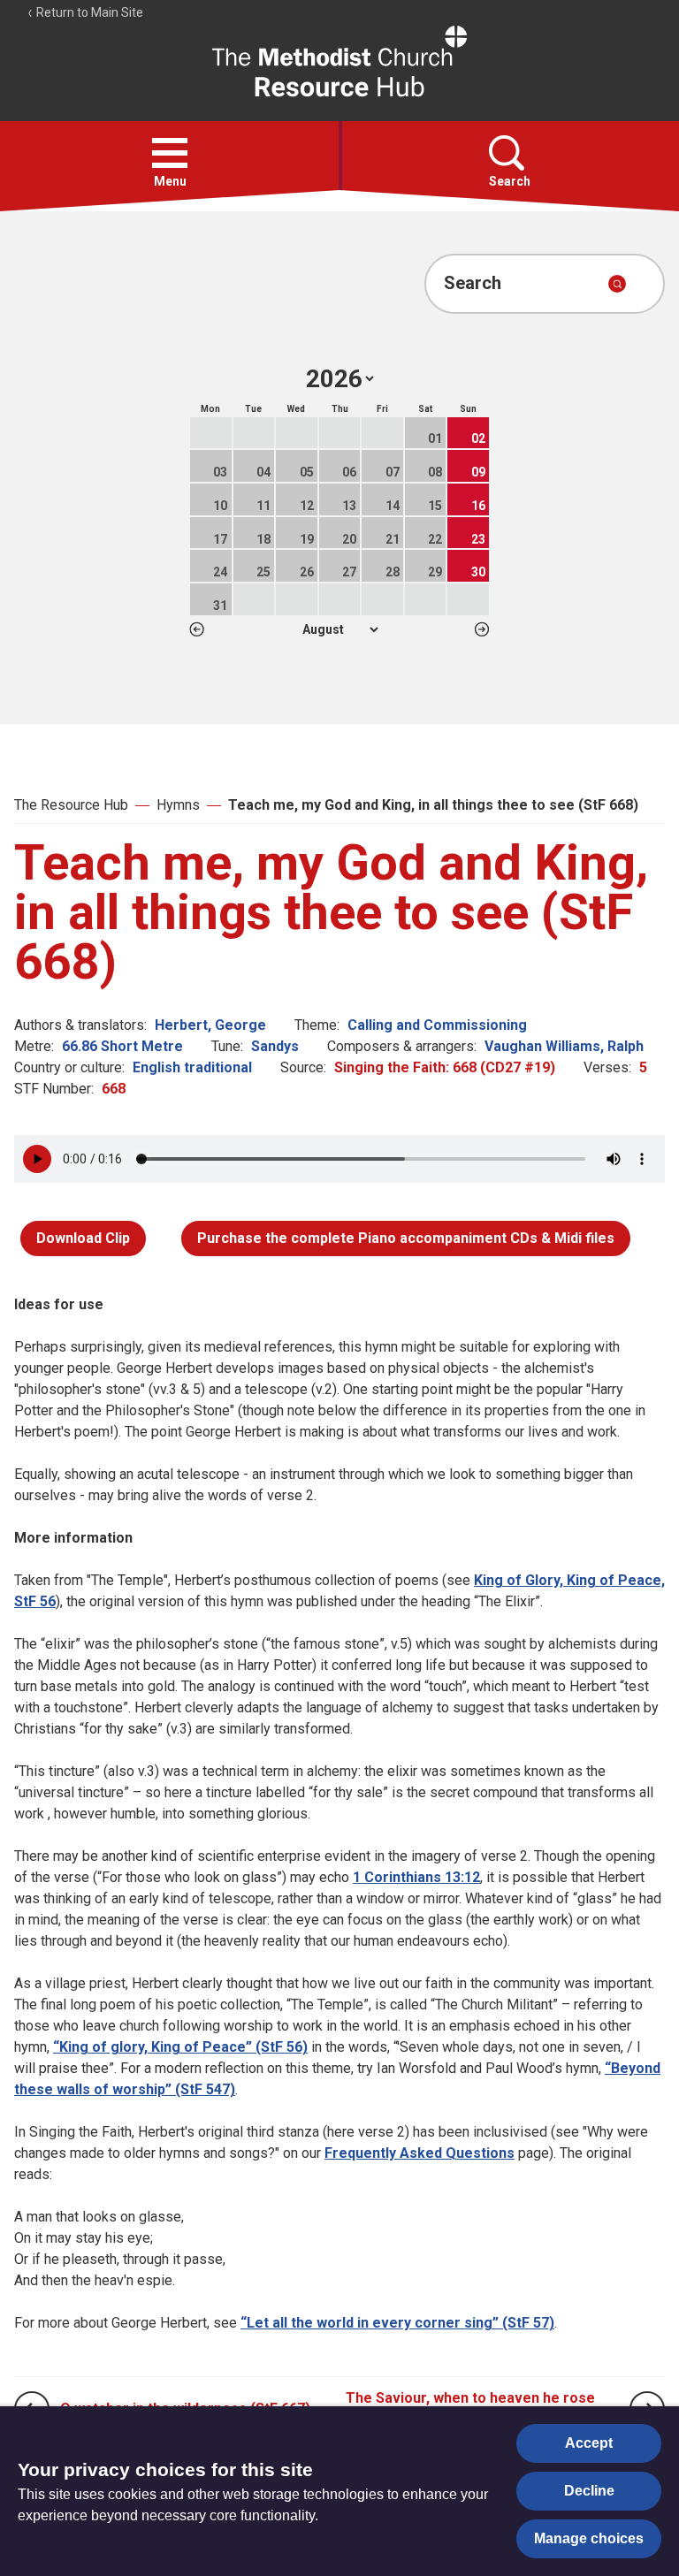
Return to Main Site (88, 12)
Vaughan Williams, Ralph (564, 1046)
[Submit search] (617, 284)
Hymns (178, 805)
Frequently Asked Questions (420, 2153)
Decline (589, 2491)
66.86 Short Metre (122, 1046)
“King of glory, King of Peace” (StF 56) (180, 2047)
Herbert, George (210, 1025)
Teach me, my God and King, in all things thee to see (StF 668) (433, 805)
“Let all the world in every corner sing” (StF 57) (397, 2323)
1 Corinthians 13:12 (416, 1877)
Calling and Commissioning (437, 1025)
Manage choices (589, 2538)
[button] (170, 153)
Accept (589, 2443)
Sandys (275, 1046)
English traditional (192, 1067)
